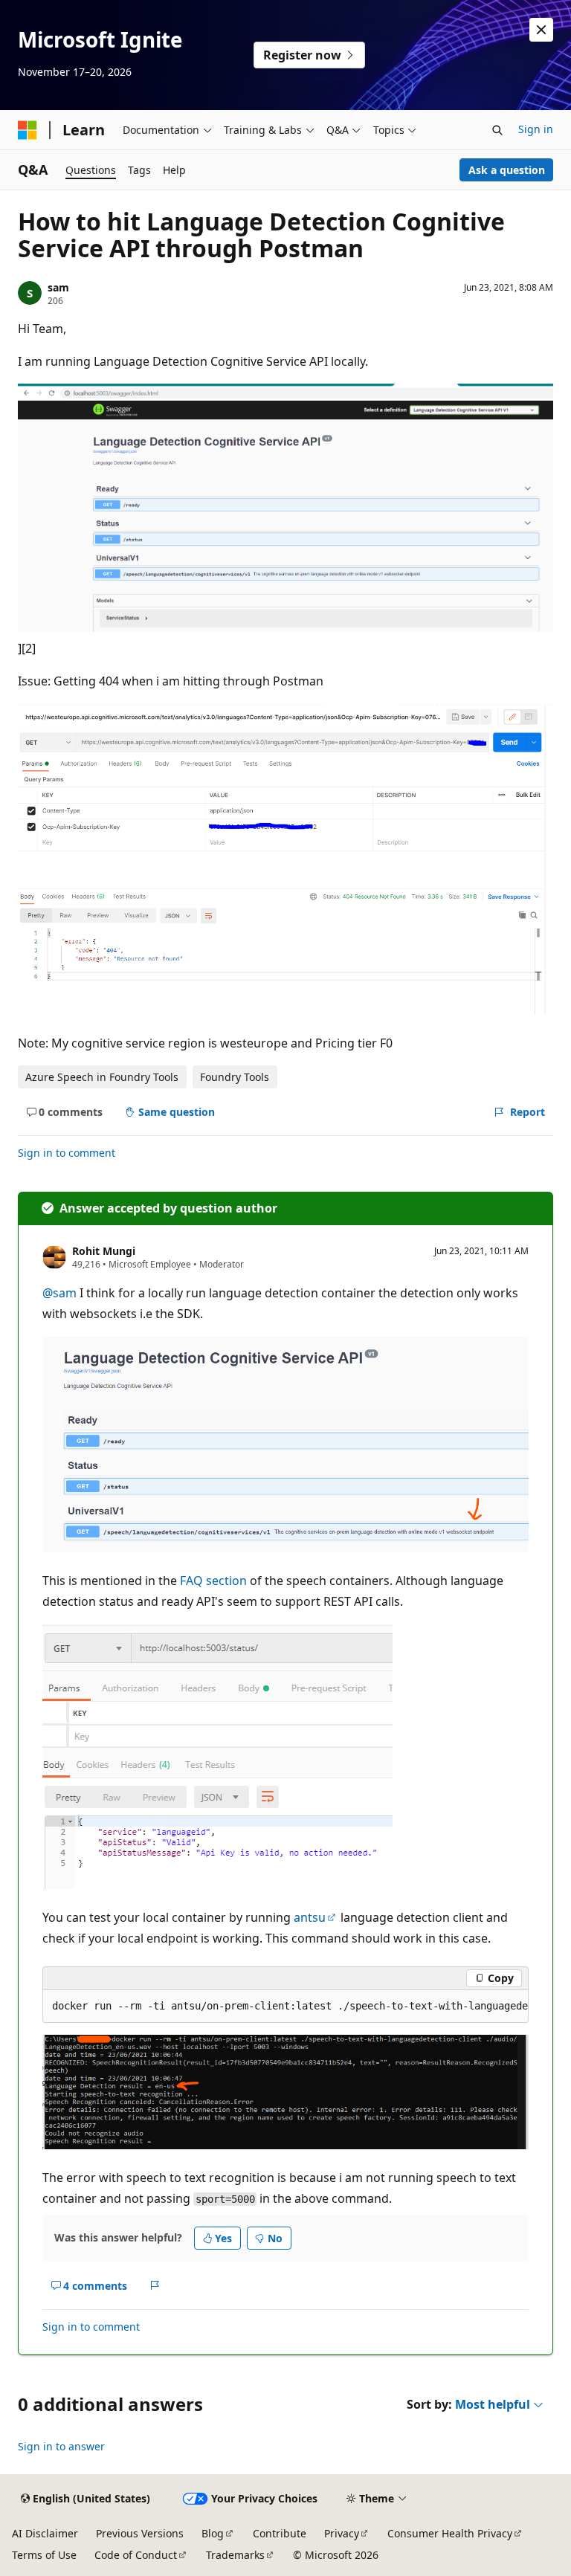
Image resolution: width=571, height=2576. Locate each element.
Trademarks (235, 2555)
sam (58, 287)
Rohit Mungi (104, 1251)
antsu (310, 1917)
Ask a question (507, 170)
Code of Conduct (136, 2555)
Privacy (342, 2533)
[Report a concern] (155, 2285)
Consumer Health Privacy (450, 2533)
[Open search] (497, 130)
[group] (285, 2007)
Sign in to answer (61, 2446)
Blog (213, 2533)
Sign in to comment (67, 1153)
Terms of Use (44, 2555)
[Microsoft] (28, 130)
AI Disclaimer (45, 2533)
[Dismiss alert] (541, 30)
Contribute (280, 2533)
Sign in (536, 129)
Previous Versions (140, 2533)
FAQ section (213, 1581)
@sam (61, 1293)
